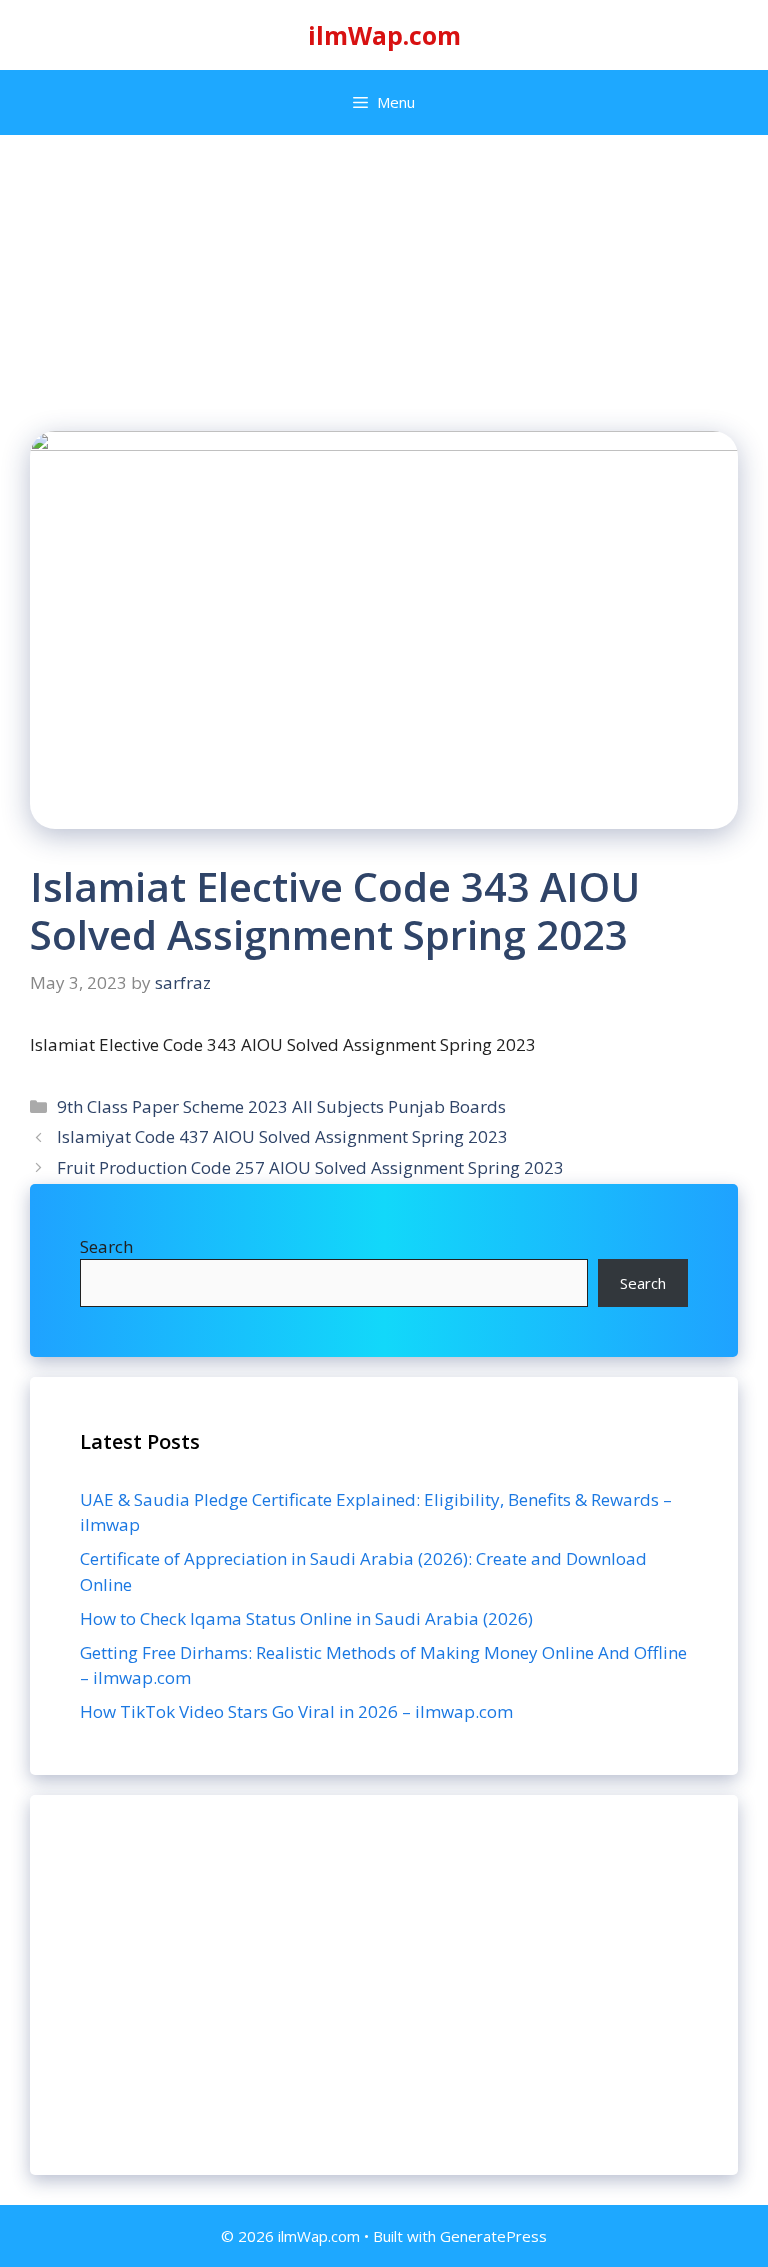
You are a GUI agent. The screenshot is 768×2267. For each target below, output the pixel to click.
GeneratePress (493, 2236)
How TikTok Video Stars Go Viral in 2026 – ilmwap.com (296, 1711)
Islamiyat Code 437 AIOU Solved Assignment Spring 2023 (282, 1136)
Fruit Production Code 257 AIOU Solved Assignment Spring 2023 (310, 1167)
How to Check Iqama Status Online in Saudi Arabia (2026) (306, 1618)
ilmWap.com (384, 35)
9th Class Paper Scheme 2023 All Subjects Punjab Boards (281, 1106)
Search (106, 1246)
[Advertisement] (384, 1985)
